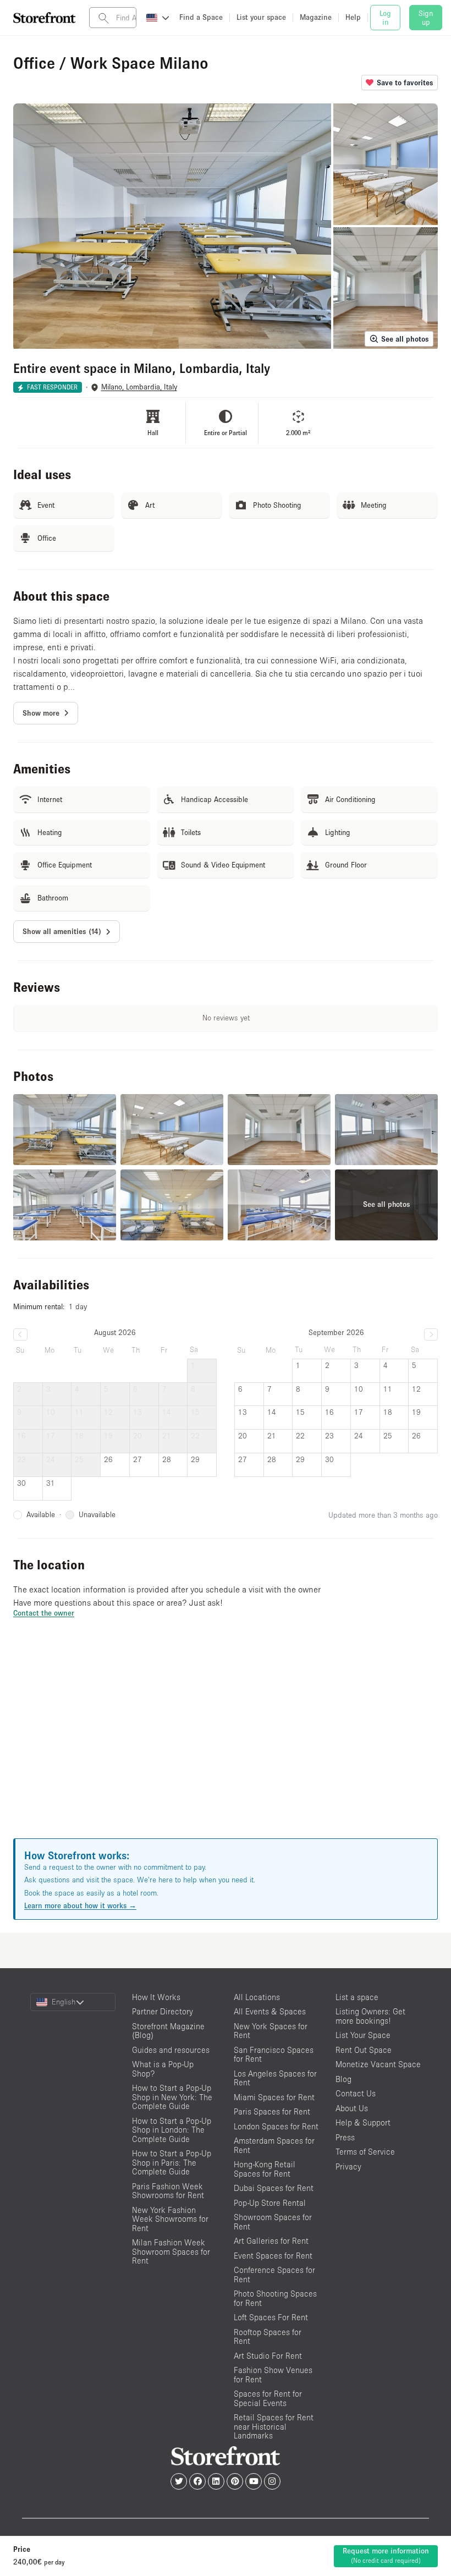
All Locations (257, 1997)
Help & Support (363, 2122)
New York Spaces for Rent (271, 2031)
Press (345, 2137)
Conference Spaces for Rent (274, 2275)
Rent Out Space (364, 2050)
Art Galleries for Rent (271, 2241)
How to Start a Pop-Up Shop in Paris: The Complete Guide (172, 2162)
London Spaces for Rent (276, 2126)
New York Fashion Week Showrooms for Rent (170, 2219)
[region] (226, 1742)
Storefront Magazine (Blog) (168, 2031)
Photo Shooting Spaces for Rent (275, 2298)
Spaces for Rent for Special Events (268, 2398)
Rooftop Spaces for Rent (268, 2337)
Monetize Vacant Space (378, 2064)
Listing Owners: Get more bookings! (370, 2016)
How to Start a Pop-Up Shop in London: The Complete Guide (172, 2130)
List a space (357, 1997)
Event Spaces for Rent (273, 2256)
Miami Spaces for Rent (274, 2097)
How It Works (156, 1997)
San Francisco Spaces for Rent (274, 2055)
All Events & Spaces (270, 2011)
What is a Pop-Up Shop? (163, 2069)
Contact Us (356, 2093)
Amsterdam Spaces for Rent (274, 2145)
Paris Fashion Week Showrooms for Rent (168, 2191)
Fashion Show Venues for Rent (273, 2375)
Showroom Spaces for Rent (273, 2222)
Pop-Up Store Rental (270, 2203)
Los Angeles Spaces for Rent (275, 2078)
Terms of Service (365, 2152)
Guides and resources (171, 2050)
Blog (343, 2079)
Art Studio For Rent (268, 2356)
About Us (352, 2108)
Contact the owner (44, 1613)
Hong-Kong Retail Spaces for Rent (265, 2169)
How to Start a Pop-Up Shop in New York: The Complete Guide (172, 2097)
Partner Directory (163, 2011)
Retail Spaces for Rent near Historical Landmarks (274, 2426)
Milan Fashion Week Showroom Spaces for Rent (171, 2251)
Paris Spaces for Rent (272, 2111)
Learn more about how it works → (80, 1905)
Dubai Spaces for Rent (274, 2188)
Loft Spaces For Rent (271, 2317)
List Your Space (363, 2035)
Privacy (348, 2166)
